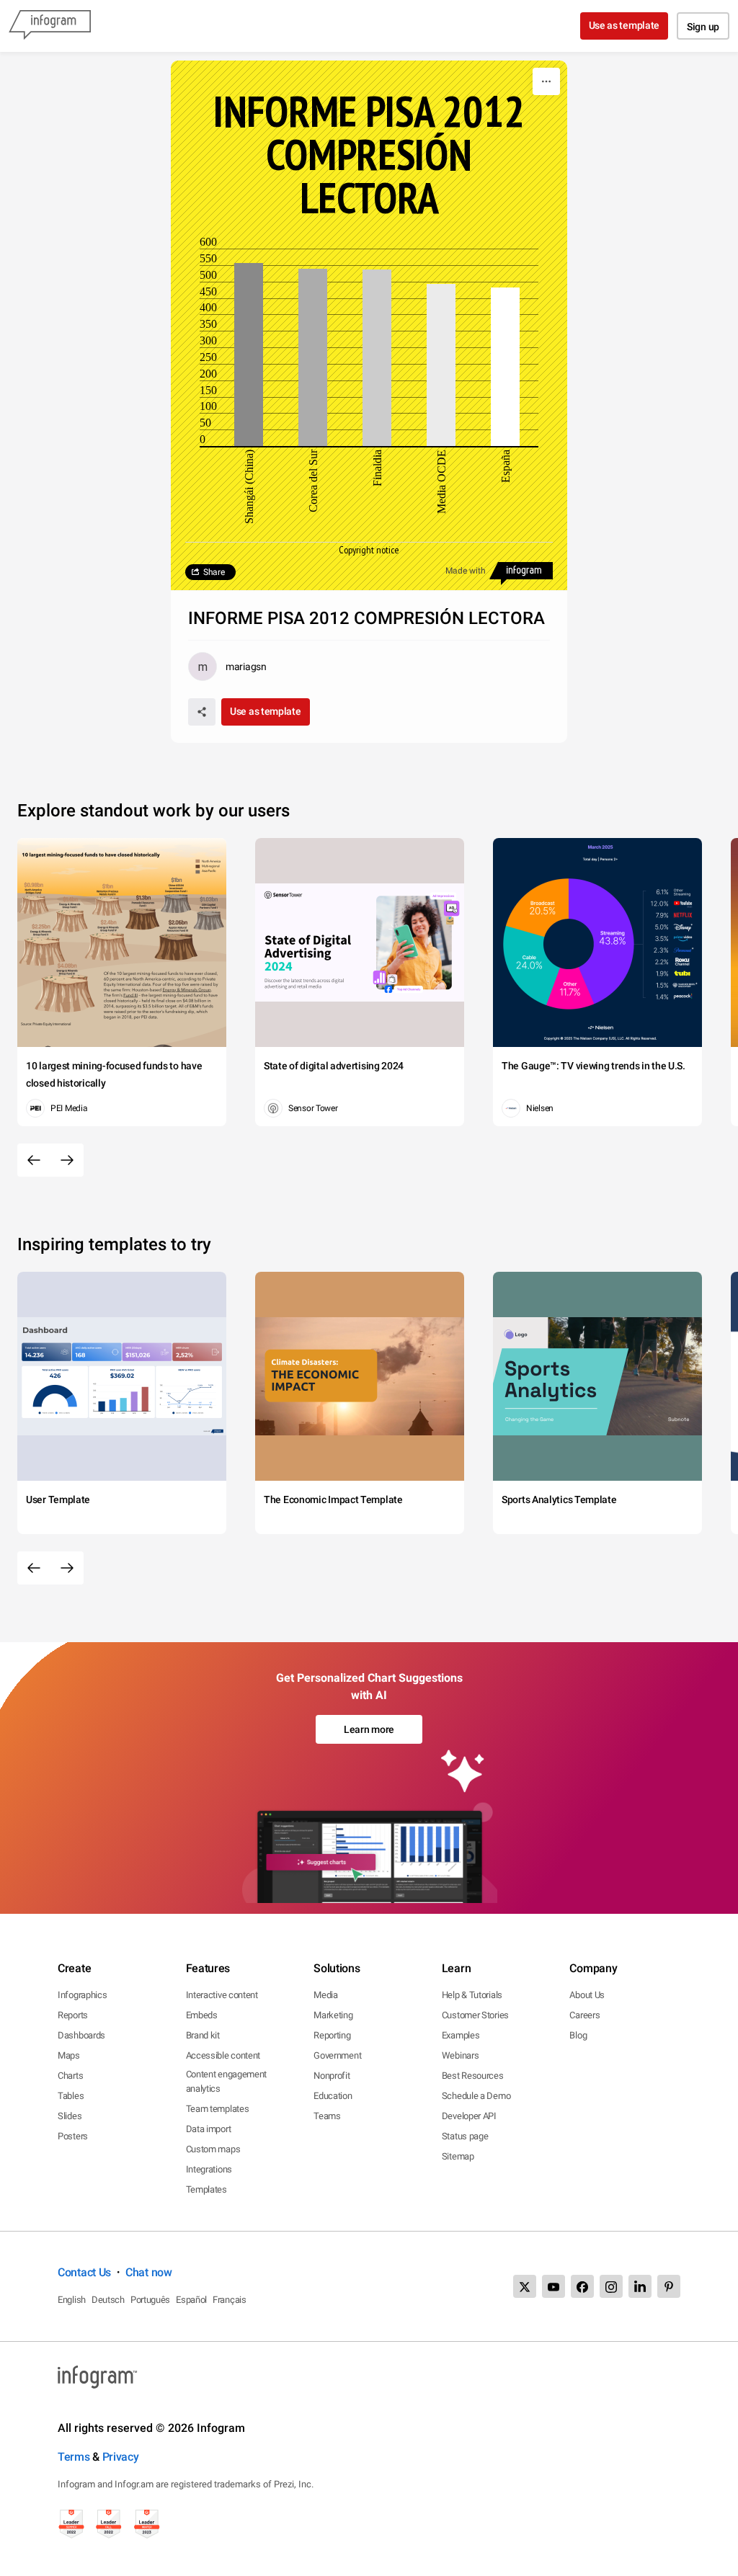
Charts (70, 2076)
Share (214, 572)
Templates (206, 2189)
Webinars (461, 2055)
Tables (71, 2096)
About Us (587, 1995)
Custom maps (213, 2149)
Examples (461, 2035)
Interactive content (222, 1995)
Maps (69, 2055)
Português (150, 2300)
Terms (74, 2457)
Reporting (332, 2035)
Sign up (703, 27)
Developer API (469, 2116)
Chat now (149, 2272)
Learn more (369, 1729)
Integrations (209, 2169)
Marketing (333, 2015)
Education (333, 2096)
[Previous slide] (34, 1160)
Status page (465, 2136)
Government (337, 2055)
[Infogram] (50, 26)
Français (230, 2300)
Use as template (624, 25)
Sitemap (458, 2156)
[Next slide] (67, 1160)
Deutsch (108, 2300)
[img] (249, 355)
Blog (578, 2035)
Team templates (218, 2109)
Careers (584, 2015)
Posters (73, 2136)
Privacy (121, 2457)
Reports (73, 2015)
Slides (70, 2116)
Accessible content (223, 2055)
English (72, 2300)
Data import (209, 2129)
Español (191, 2300)
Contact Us (84, 2272)
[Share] (202, 712)
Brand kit (203, 2035)
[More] (546, 81)
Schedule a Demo (476, 2096)
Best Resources (473, 2076)
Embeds (202, 2015)
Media (326, 1995)
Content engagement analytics (227, 2081)
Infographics (82, 1995)
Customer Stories (475, 2015)
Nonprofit (332, 2076)
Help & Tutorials (472, 1995)
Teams (327, 2116)
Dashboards (81, 2035)
